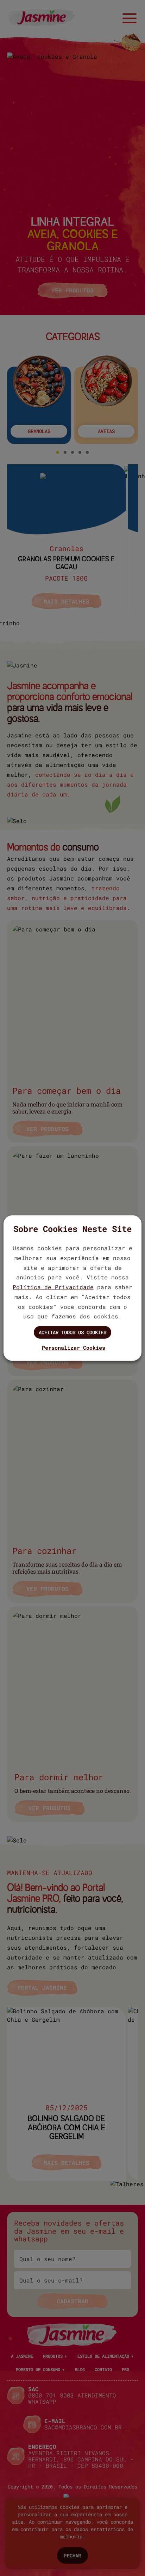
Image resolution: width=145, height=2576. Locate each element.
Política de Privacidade (53, 1287)
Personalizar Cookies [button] (74, 1348)
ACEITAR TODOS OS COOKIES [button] (72, 1332)
